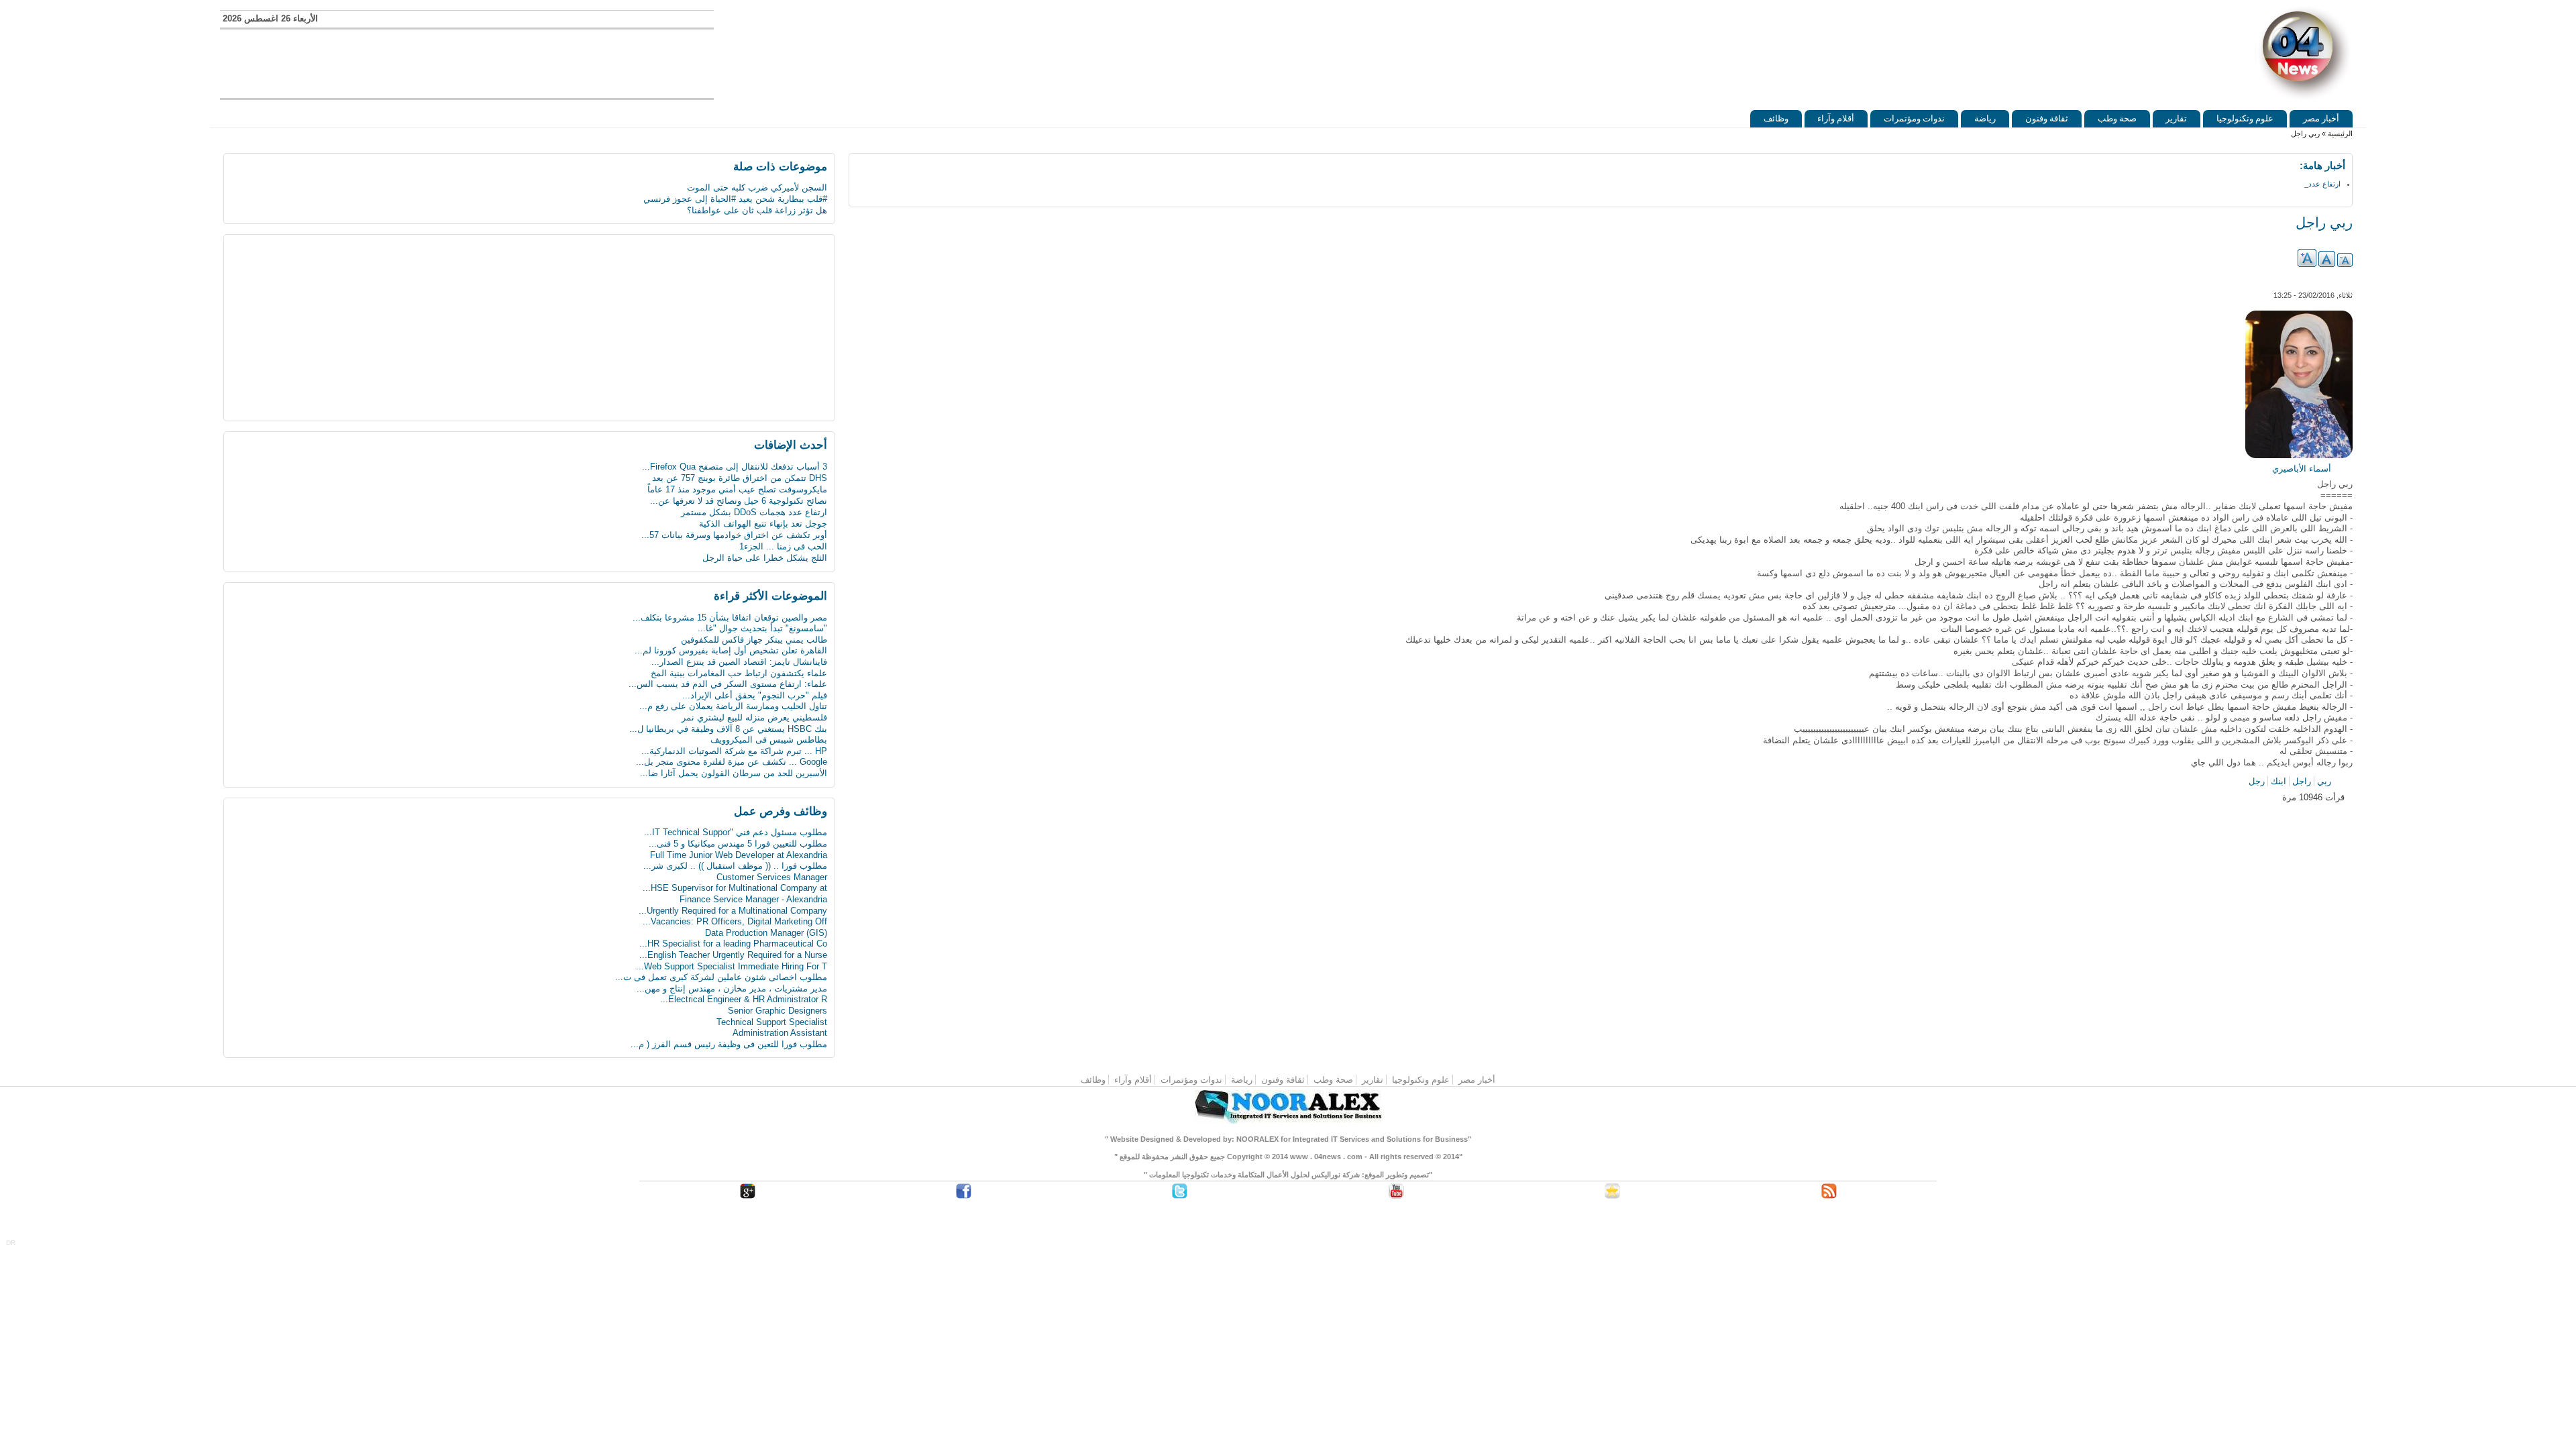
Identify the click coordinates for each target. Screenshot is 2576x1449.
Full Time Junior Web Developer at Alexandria (739, 855)
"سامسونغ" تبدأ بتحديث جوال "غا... (762, 628)
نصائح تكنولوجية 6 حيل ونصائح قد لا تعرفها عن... (739, 489)
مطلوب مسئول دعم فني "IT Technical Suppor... (736, 832)
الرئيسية (2340, 133)
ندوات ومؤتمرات (1914, 118)
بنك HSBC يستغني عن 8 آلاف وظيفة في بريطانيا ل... (728, 729)
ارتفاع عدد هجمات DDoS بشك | (2292, 184)
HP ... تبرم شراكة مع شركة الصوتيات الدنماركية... (734, 751)
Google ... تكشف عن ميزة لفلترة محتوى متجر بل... (732, 762)
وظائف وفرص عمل (781, 811)
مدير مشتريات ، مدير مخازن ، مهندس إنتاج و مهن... (732, 988)
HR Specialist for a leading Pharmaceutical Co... (733, 944)
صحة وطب (2117, 118)
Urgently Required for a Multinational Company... (733, 911)
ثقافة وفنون (2047, 118)
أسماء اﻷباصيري (2302, 469)
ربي (2324, 781)
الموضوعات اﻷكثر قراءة (770, 596)
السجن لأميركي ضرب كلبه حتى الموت (757, 187)
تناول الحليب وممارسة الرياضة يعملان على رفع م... (733, 706)
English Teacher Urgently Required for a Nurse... (733, 955)
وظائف (1776, 118)
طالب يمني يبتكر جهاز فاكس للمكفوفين (754, 640)
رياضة (1985, 118)
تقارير (2176, 118)
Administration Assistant (780, 1033)
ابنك (2278, 781)
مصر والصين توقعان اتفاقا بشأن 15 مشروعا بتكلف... (730, 618)
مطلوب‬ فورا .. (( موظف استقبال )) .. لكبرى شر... (735, 866)
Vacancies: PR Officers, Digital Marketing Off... (735, 921)
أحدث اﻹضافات (791, 445)
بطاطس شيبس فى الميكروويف (769, 740)
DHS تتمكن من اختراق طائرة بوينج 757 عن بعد (740, 467)
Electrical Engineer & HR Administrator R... (744, 999)
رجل (2257, 781)
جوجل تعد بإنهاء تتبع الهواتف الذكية (763, 512)
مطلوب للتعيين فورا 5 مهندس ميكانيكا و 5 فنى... (738, 844)
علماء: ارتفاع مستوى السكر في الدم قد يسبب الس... (728, 684)
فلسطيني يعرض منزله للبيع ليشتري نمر (754, 717)
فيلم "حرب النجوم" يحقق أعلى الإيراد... (755, 695)
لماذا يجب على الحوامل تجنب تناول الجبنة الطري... (733, 558)
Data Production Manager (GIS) (766, 933)
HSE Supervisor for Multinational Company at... (735, 888)
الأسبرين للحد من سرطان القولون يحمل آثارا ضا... (734, 773)
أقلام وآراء (1836, 118)
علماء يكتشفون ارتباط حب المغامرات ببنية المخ (739, 673)
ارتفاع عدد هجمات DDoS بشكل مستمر (754, 501)
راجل (2302, 781)
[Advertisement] (467, 62)
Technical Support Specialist (772, 1022)
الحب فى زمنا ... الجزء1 (783, 535)
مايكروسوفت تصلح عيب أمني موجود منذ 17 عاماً (737, 478)
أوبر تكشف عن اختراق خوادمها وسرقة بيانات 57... (734, 524)
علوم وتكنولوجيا (2245, 118)
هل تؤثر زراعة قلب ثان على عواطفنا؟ (757, 210)
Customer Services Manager (772, 877)
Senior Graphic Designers (777, 1011)
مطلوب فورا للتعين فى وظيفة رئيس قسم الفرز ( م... (729, 1044)
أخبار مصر (2321, 118)
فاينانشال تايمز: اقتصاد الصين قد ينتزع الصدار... (739, 662)
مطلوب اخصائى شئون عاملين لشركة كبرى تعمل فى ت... (721, 977)
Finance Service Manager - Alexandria (753, 899)
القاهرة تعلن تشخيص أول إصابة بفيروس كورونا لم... (731, 650)
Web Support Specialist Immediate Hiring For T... (732, 966)
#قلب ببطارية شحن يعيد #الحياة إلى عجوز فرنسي (735, 199)
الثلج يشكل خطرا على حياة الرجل (765, 546)
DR (11, 1243)
